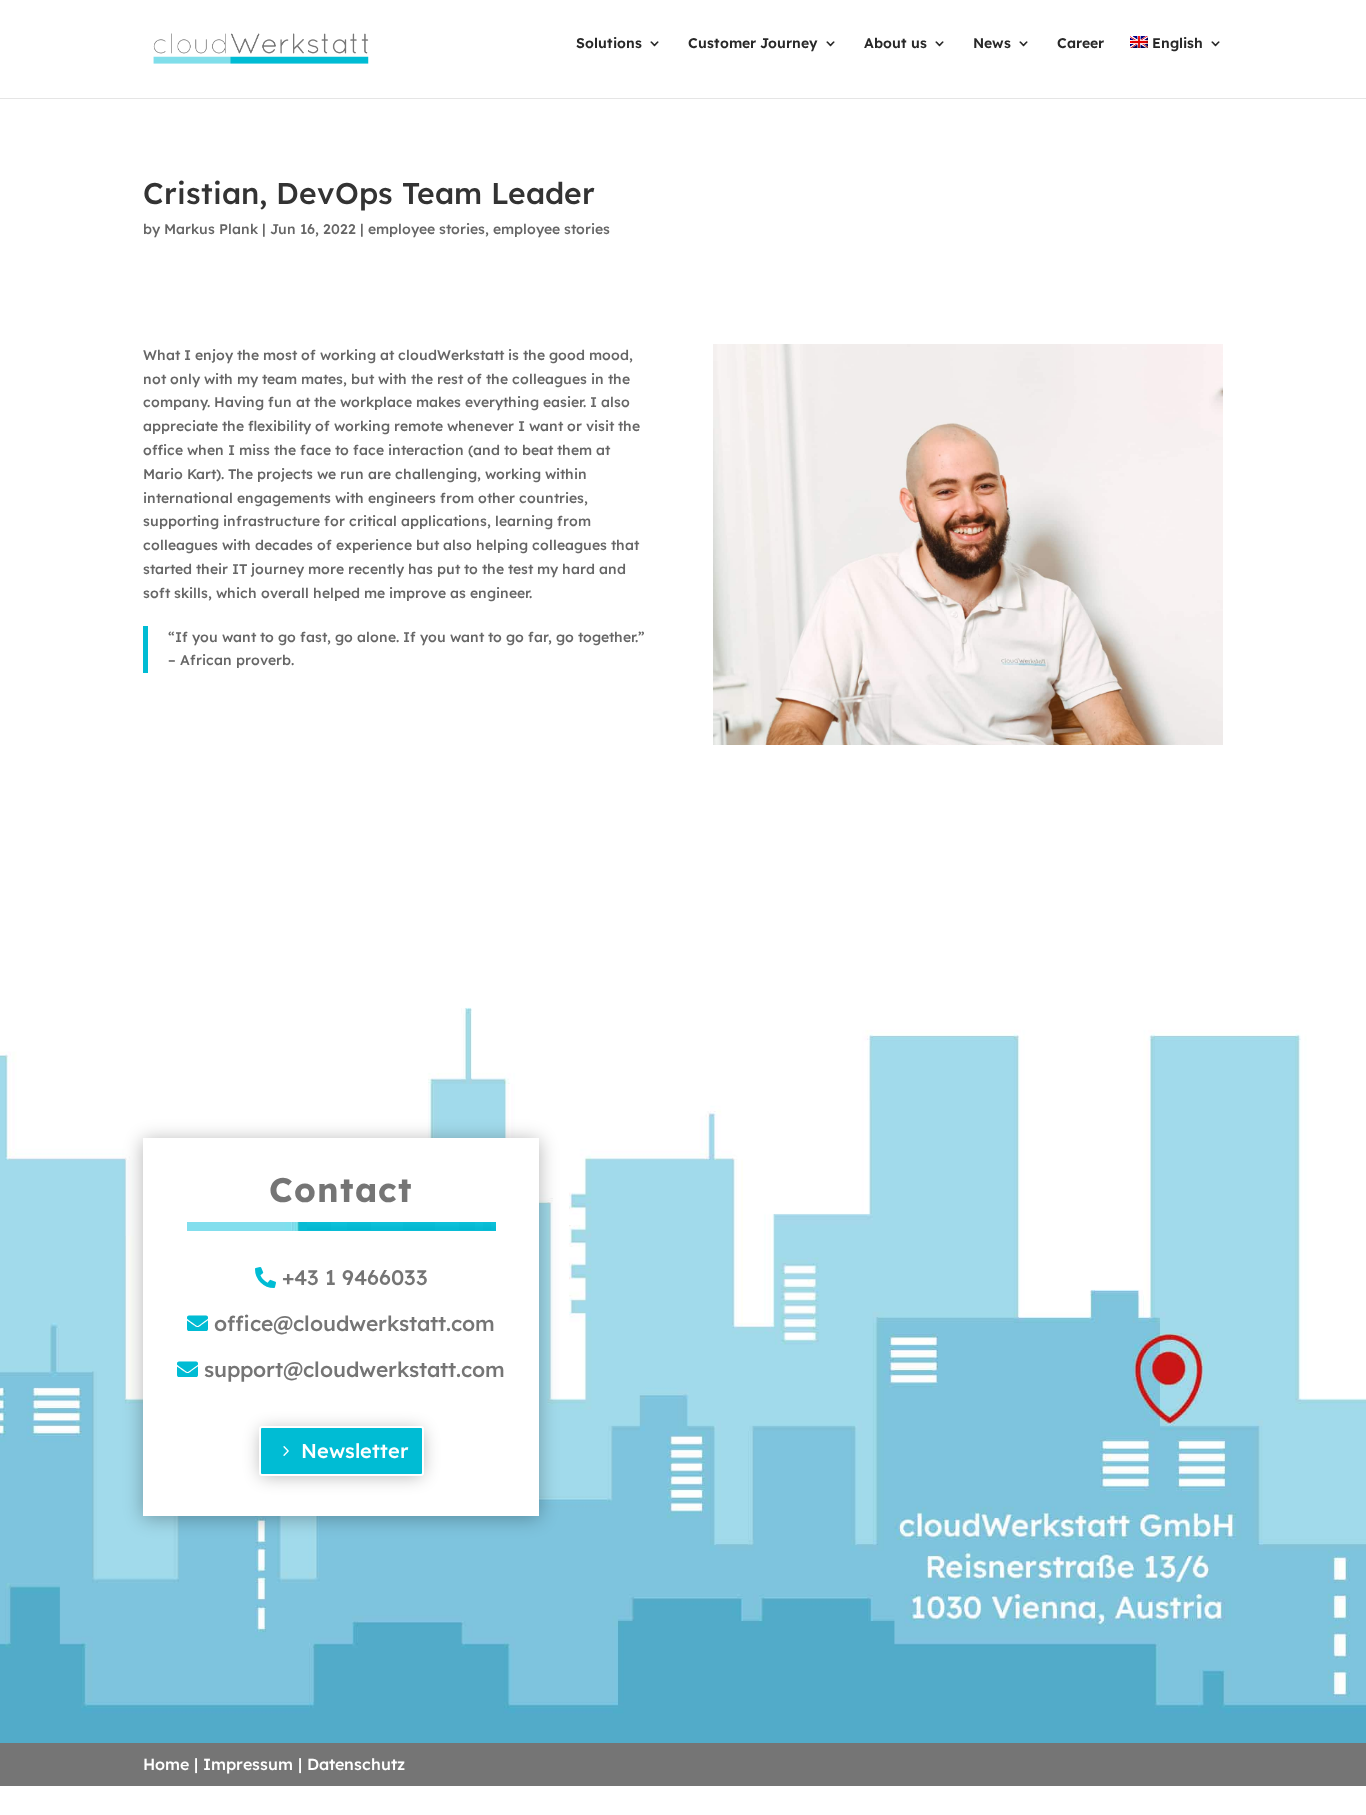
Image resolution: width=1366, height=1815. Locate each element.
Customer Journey (753, 43)
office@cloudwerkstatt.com (354, 1323)
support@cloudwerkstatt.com (354, 1369)
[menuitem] (1176, 65)
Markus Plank (211, 229)
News (992, 43)
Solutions (609, 43)
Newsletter (354, 1450)
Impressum (248, 1764)
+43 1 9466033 (355, 1277)
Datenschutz (356, 1764)
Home (166, 1764)
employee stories (426, 229)
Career (1080, 43)
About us (895, 43)
